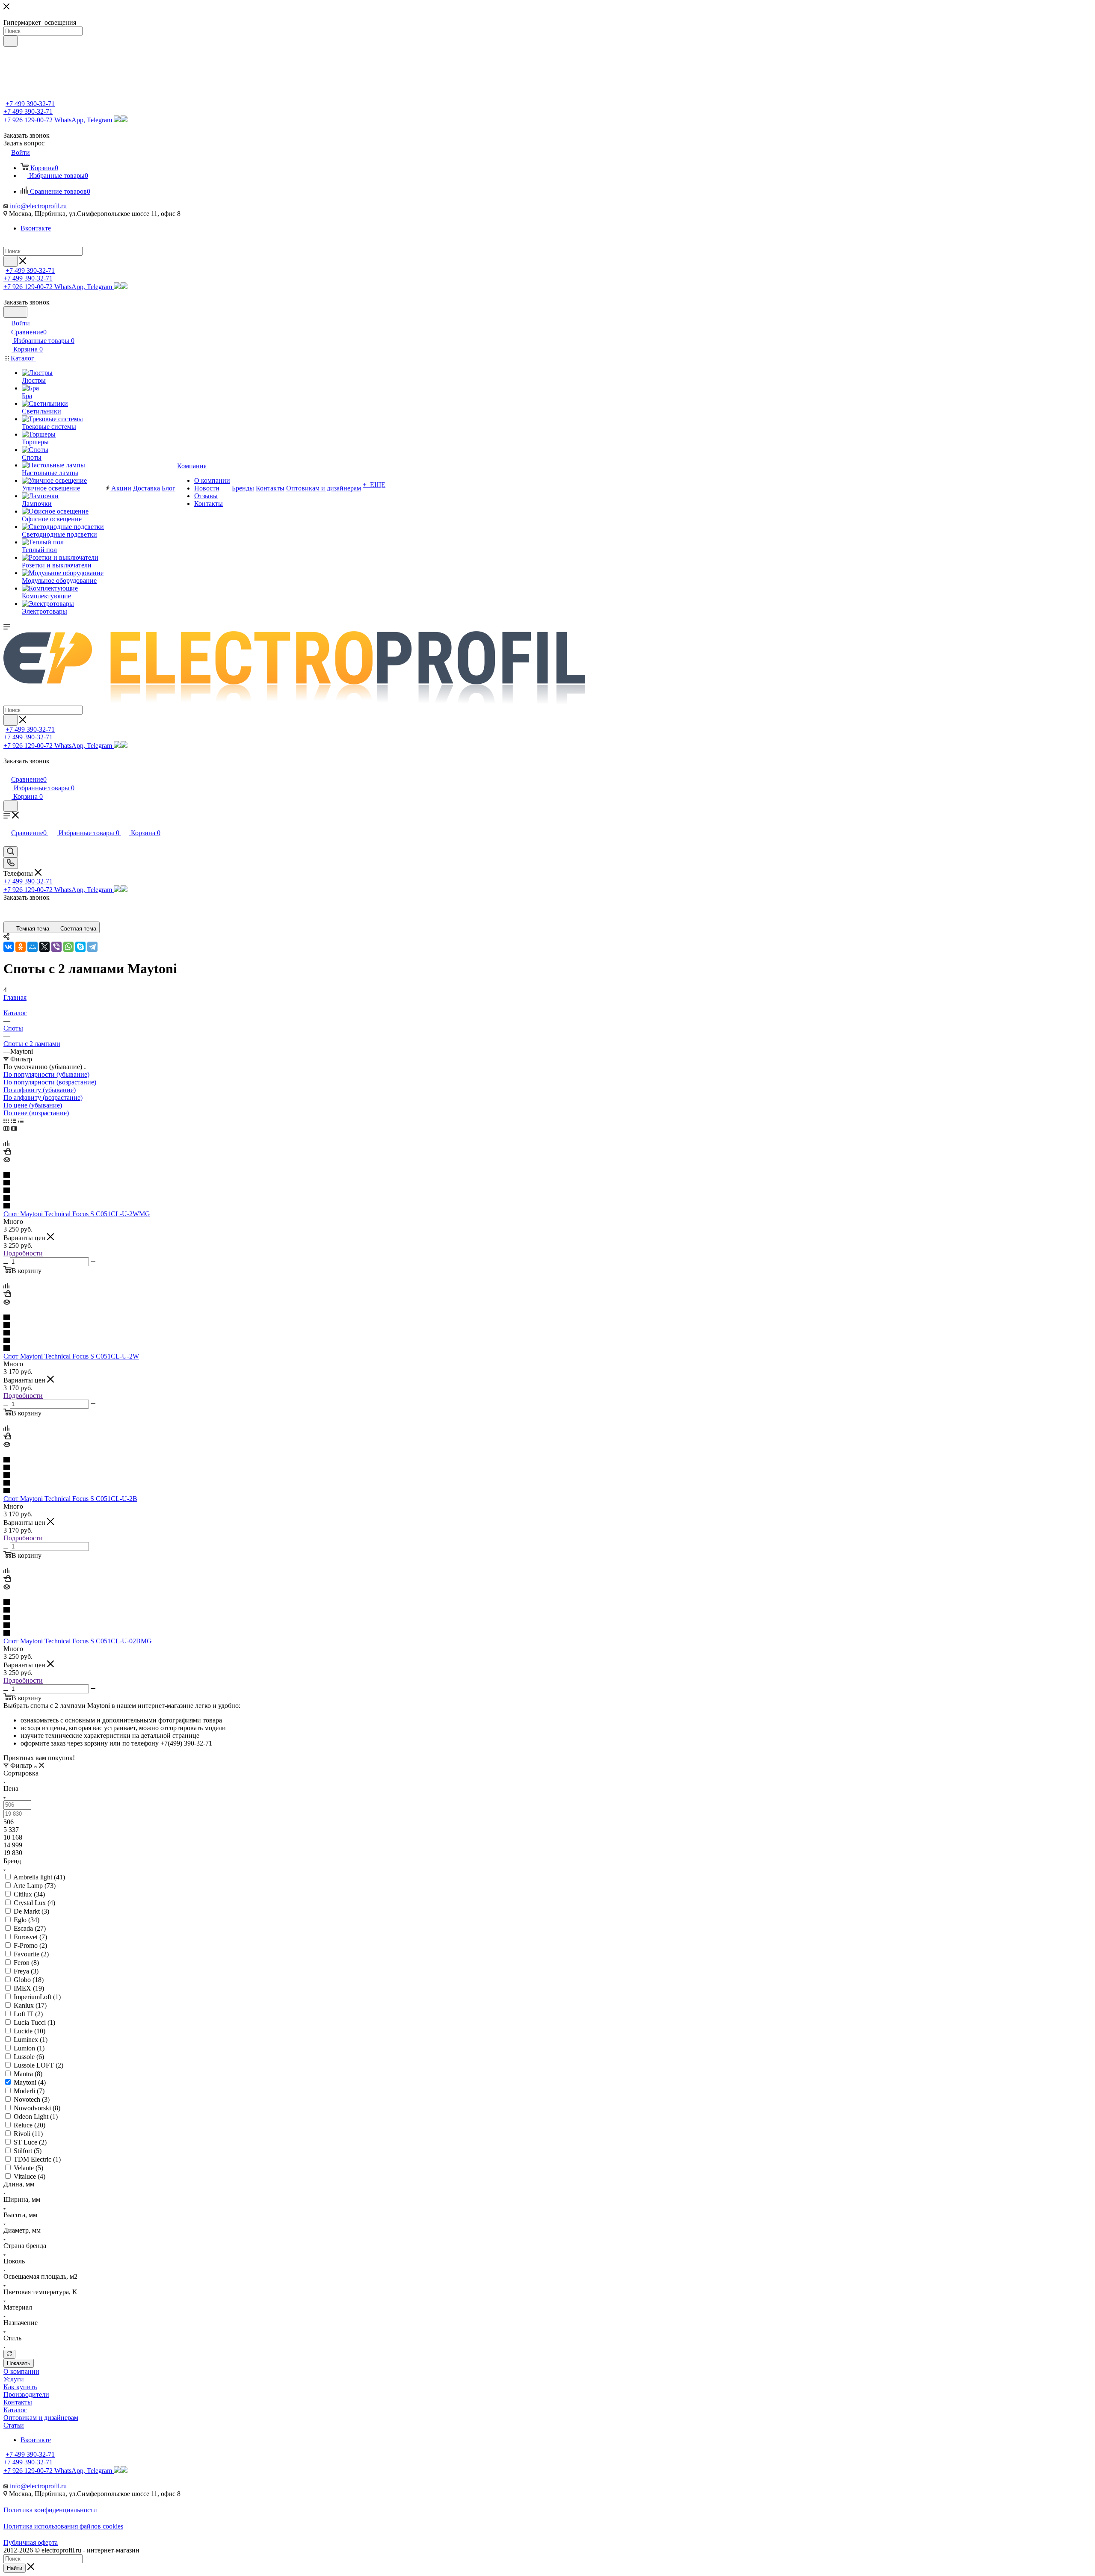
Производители (26, 2394)
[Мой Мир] (33, 947)
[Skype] (80, 947)
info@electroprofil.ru (38, 206)
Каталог (15, 2410)
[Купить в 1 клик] (7, 1152)
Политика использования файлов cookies (63, 2526)
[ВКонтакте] (9, 947)
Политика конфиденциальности (50, 2510)
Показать (19, 2363)
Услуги (14, 2379)
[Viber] (56, 947)
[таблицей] (21, 1121)
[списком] (13, 1121)
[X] (44, 947)
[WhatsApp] (68, 947)
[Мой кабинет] (7, 770)
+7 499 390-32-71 (30, 104)
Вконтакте (36, 228)
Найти (15, 2568)
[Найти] (10, 41)
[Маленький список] (6, 1128)
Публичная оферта (31, 2542)
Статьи (14, 2425)
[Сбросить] (9, 2354)
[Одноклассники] (21, 947)
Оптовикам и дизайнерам (41, 2418)
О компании (21, 2371)
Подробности (23, 1253)
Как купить (20, 2387)
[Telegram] (92, 947)
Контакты (18, 2402)
